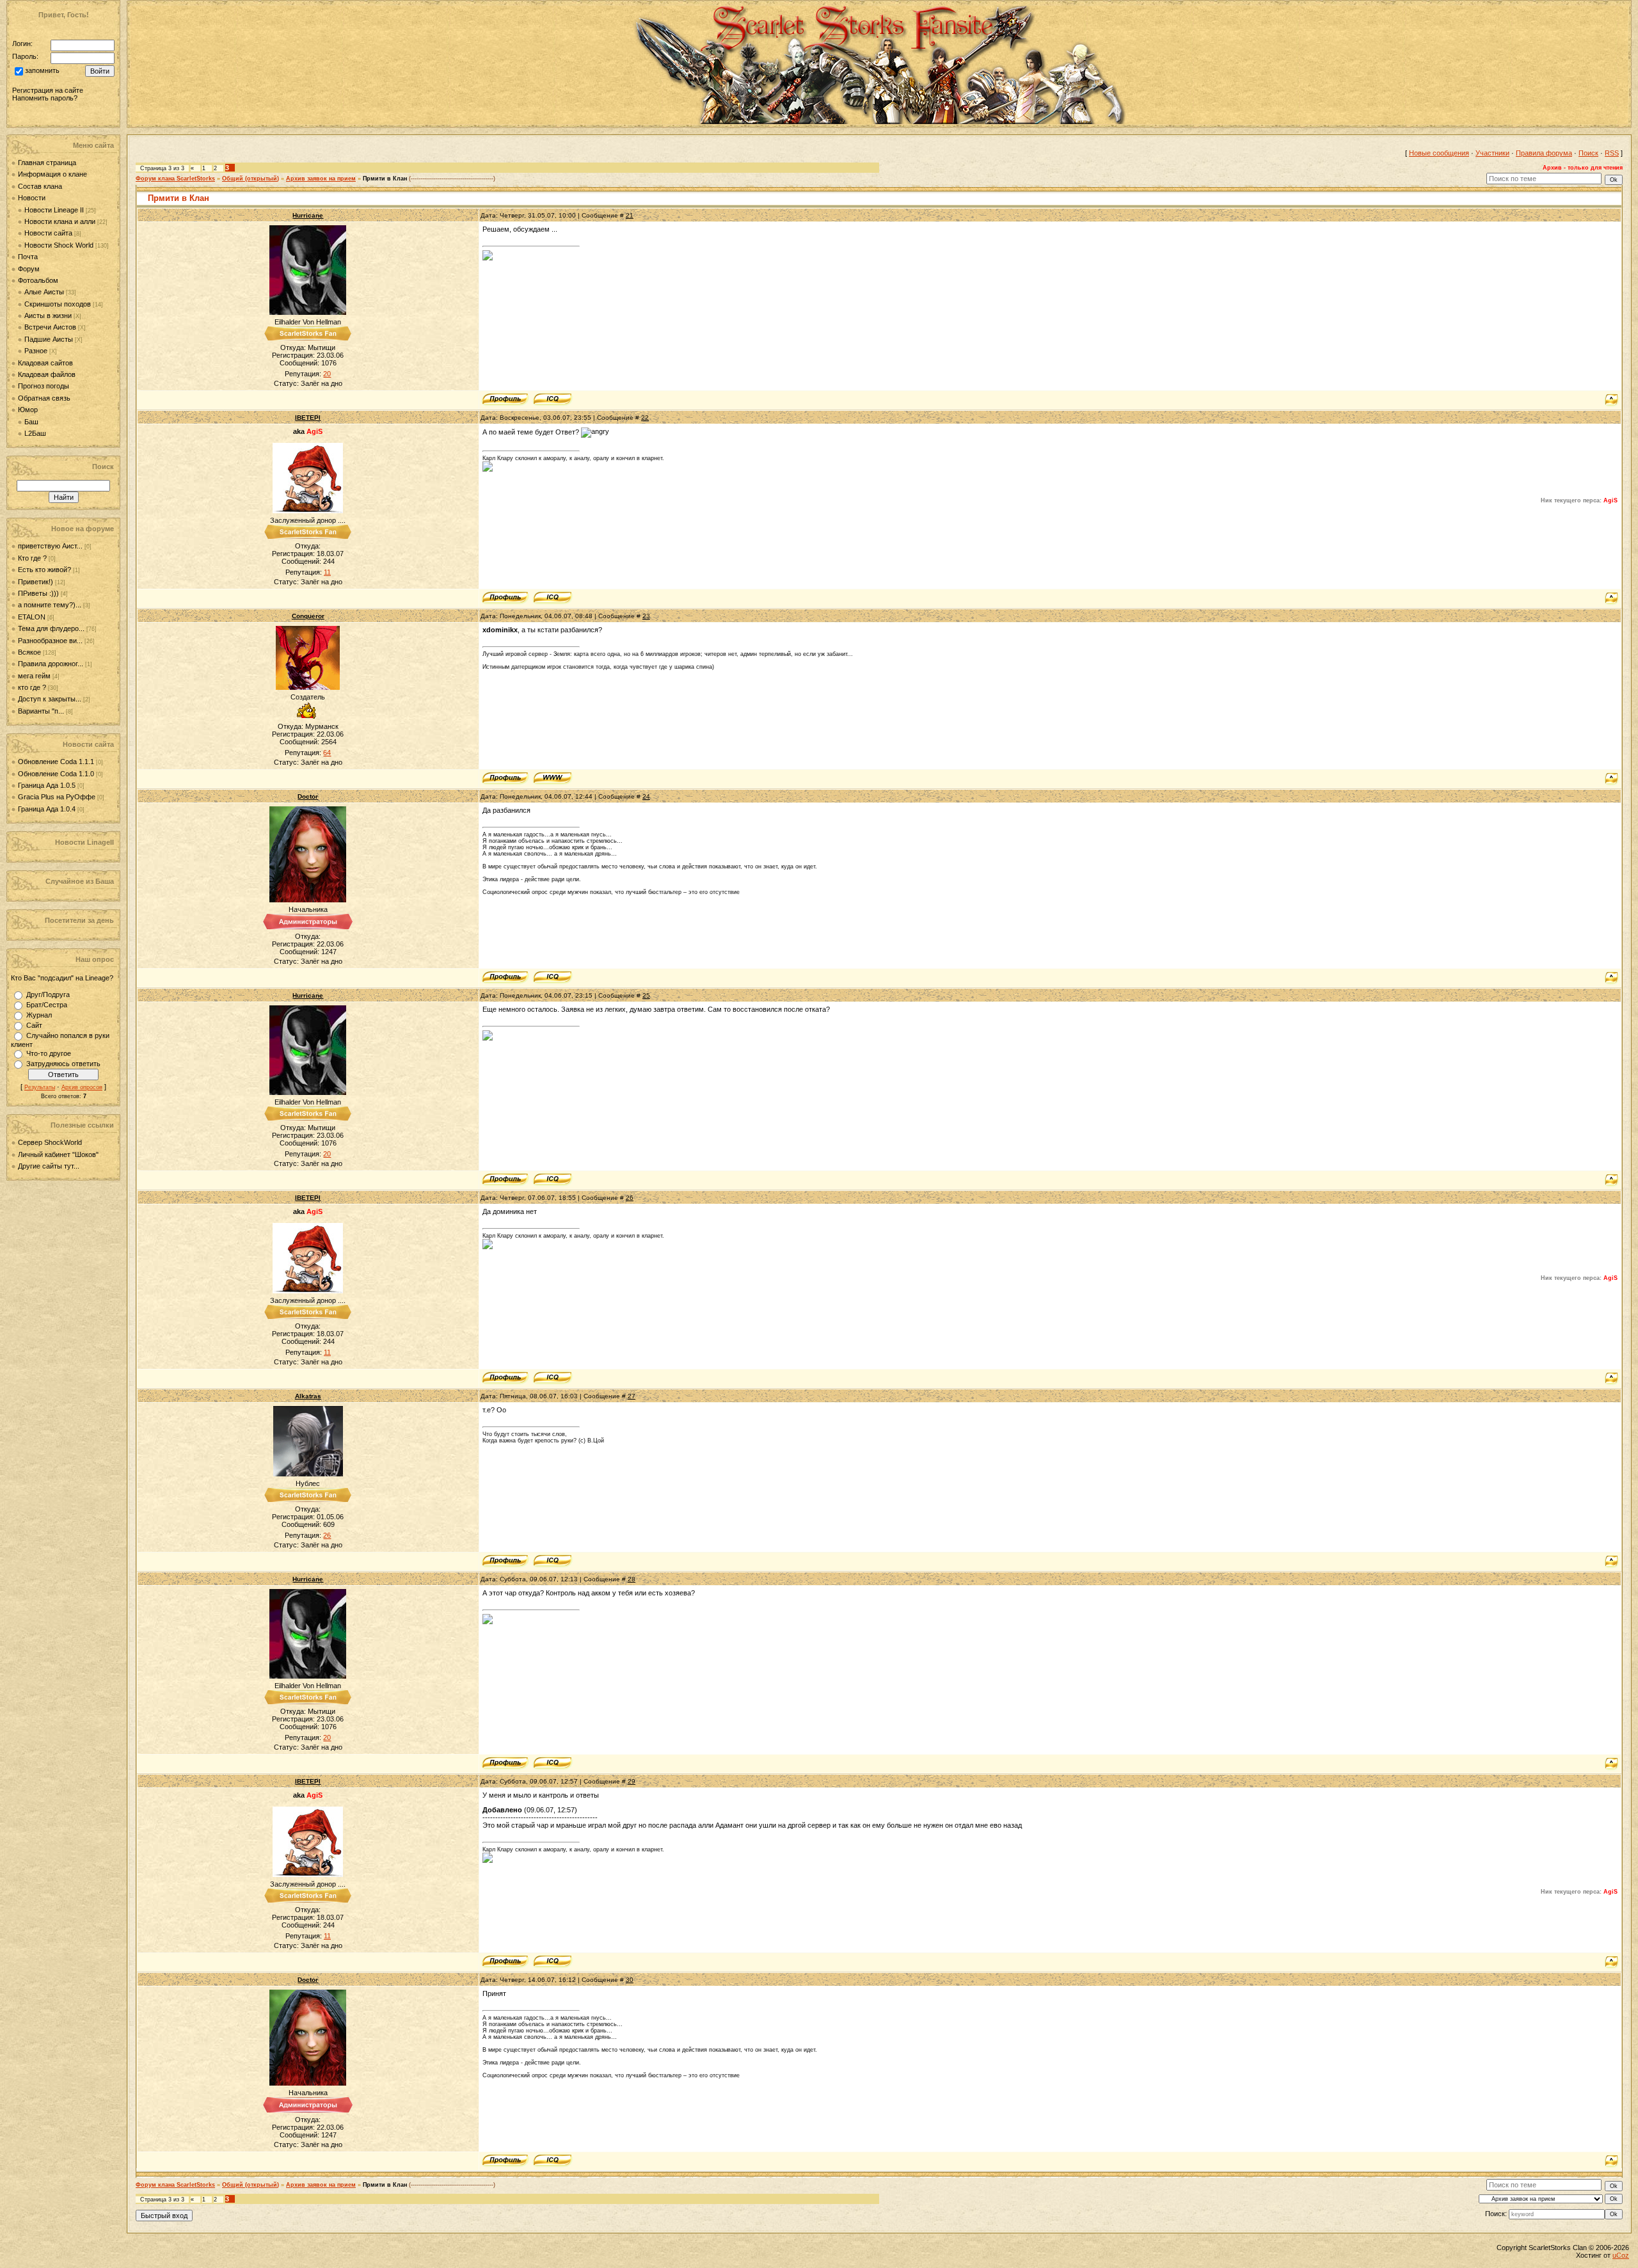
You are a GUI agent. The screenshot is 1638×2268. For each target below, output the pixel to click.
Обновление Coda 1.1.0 (57, 774)
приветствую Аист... (50, 546)
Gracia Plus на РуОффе (58, 797)
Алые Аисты (44, 292)
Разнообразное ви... (50, 641)
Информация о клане (52, 174)
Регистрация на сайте (48, 90)
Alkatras (308, 1396)
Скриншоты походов (58, 304)
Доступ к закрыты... (50, 699)
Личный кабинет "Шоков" (58, 1154)
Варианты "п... (41, 711)
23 (646, 616)
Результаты (40, 1087)
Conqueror (308, 616)
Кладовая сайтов (45, 363)
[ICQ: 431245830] (553, 598)
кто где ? (32, 687)
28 (632, 1579)
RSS (1612, 153)
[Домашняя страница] (553, 778)
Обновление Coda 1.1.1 (57, 762)
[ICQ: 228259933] (553, 399)
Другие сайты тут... (49, 1166)
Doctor (308, 796)
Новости (32, 198)
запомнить (42, 71)
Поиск (1588, 153)
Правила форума (1544, 153)
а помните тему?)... (50, 605)
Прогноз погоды (44, 386)
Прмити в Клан (385, 179)
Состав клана (40, 186)
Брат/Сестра (47, 1005)
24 (646, 796)
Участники (1492, 153)
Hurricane (308, 215)
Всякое (29, 652)
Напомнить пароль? (45, 98)
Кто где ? (32, 558)
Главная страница (47, 163)
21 (630, 215)
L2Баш (35, 433)
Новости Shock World (59, 245)
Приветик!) (36, 582)
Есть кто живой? (44, 570)
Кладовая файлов (47, 374)
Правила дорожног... (51, 664)
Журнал (39, 1015)
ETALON (32, 617)
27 (632, 1396)
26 (630, 1198)
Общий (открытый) (250, 179)
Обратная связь (44, 398)
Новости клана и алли (60, 221)
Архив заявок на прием (321, 179)
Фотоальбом (38, 280)
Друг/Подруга (48, 994)
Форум (29, 269)
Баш (31, 422)
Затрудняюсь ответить (63, 1064)
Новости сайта (48, 233)
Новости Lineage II (54, 210)
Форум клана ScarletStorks (175, 179)
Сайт (34, 1025)
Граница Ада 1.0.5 (48, 785)
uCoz (1621, 2255)
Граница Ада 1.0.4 (48, 809)
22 (645, 418)
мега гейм (34, 676)
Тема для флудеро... (51, 628)
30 (630, 1980)
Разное (36, 351)
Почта (28, 257)
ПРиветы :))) (38, 593)
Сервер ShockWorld (50, 1142)
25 (646, 995)
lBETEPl (308, 418)
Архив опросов (82, 1087)
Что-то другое (49, 1053)
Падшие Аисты (49, 339)
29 (632, 1781)
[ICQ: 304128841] (553, 977)
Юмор (28, 410)
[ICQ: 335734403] (553, 1561)
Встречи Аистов (50, 327)
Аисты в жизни (48, 315)
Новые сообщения (1439, 153)
